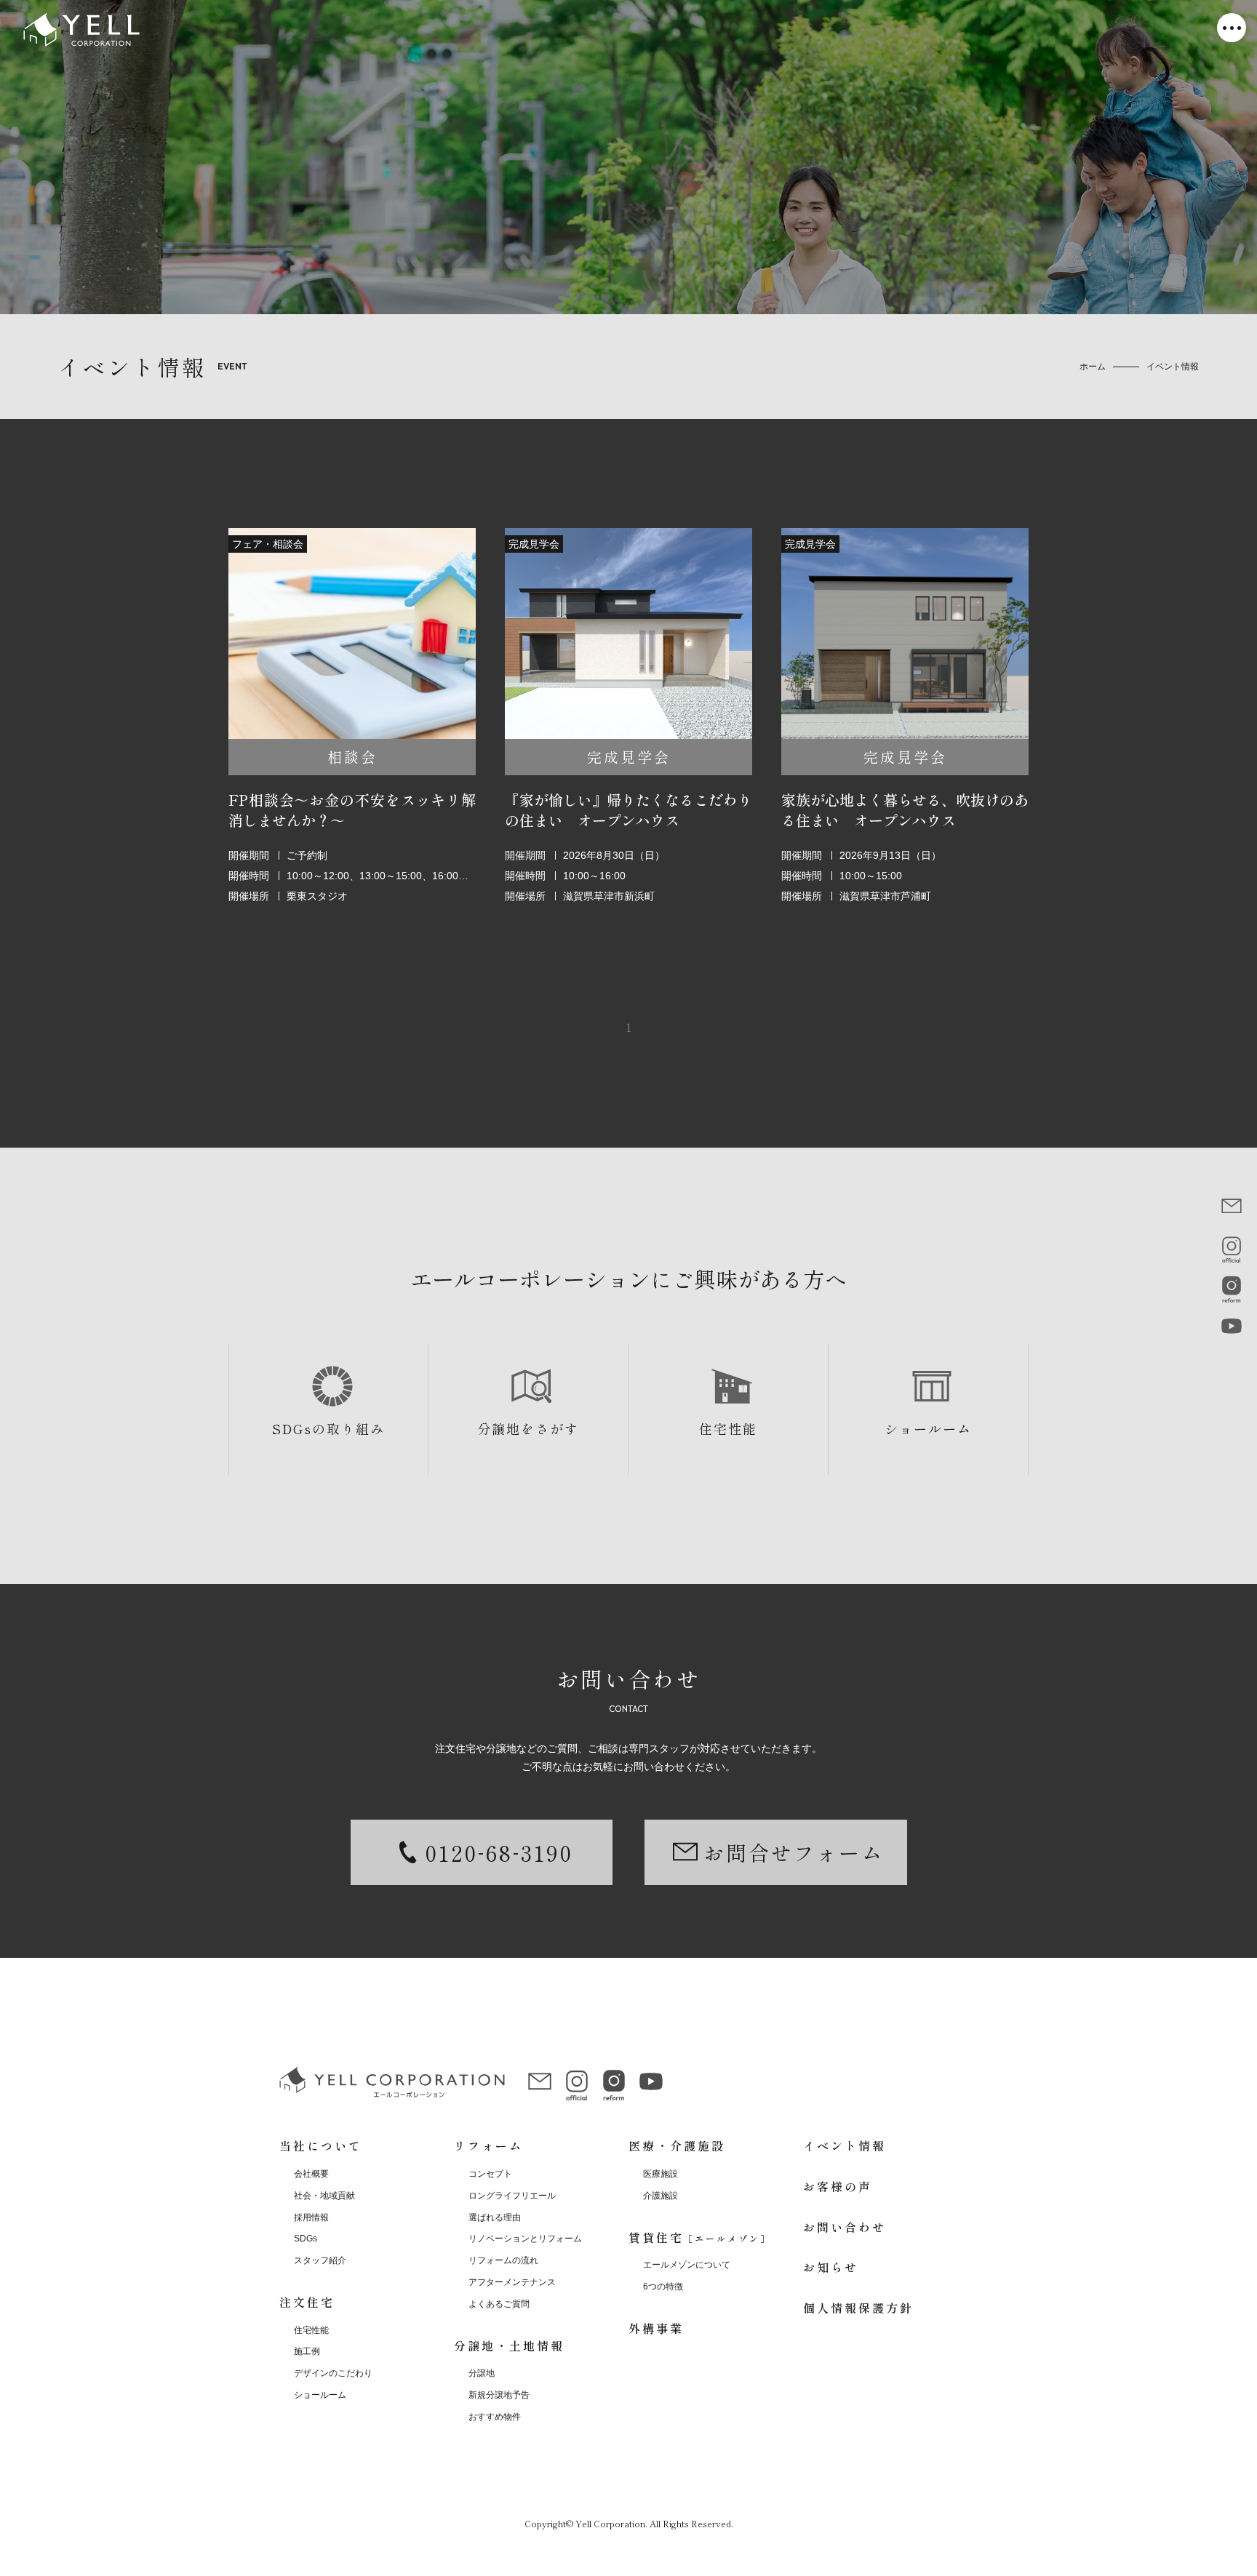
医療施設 (661, 2174)
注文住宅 (307, 2302)
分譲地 (482, 2373)
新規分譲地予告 (499, 2395)
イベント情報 (845, 2145)
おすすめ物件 (495, 2417)
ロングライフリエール (512, 2196)
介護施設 (661, 2196)
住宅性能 (728, 1428)
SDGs (306, 2239)
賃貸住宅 (700, 2237)
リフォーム (488, 2145)
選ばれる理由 (495, 2217)
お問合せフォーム (794, 1852)
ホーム (1093, 367)
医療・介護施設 (677, 2145)
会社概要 (311, 2174)
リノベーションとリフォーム (525, 2239)
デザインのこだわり (333, 2373)
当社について (321, 2145)
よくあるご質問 (499, 2304)
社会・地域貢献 (324, 2196)
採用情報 (311, 2217)
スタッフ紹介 (320, 2260)
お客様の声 (838, 2186)
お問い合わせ (845, 2227)
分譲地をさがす (528, 1428)
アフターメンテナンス (512, 2282)
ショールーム (928, 1428)
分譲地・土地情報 (509, 2345)
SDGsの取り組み (328, 1428)
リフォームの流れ (503, 2260)
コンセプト (490, 2174)
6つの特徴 (663, 2287)
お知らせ (831, 2267)
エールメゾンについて (687, 2265)
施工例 (307, 2351)
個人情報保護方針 (858, 2308)
